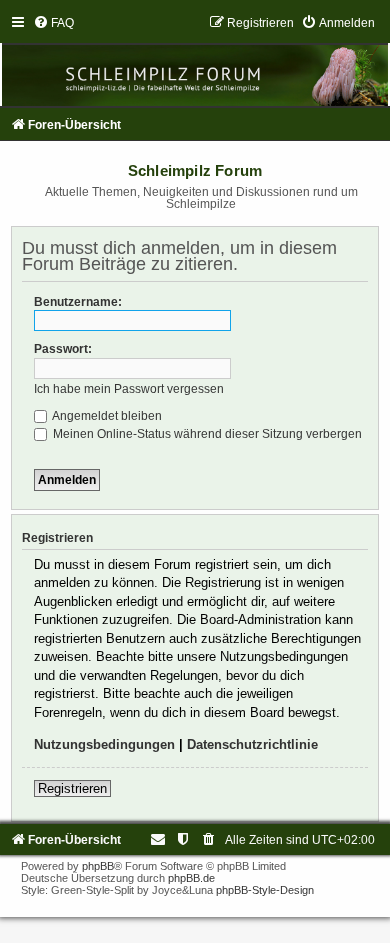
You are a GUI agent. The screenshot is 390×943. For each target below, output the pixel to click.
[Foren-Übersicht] (195, 60)
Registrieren (72, 788)
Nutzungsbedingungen (104, 744)
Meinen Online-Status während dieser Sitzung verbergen (206, 434)
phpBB (98, 866)
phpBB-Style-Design (265, 890)
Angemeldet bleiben (106, 416)
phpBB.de (191, 878)
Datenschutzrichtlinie (252, 744)
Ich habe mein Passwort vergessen (129, 389)
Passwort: (63, 349)
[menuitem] (53, 23)
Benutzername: (78, 302)
